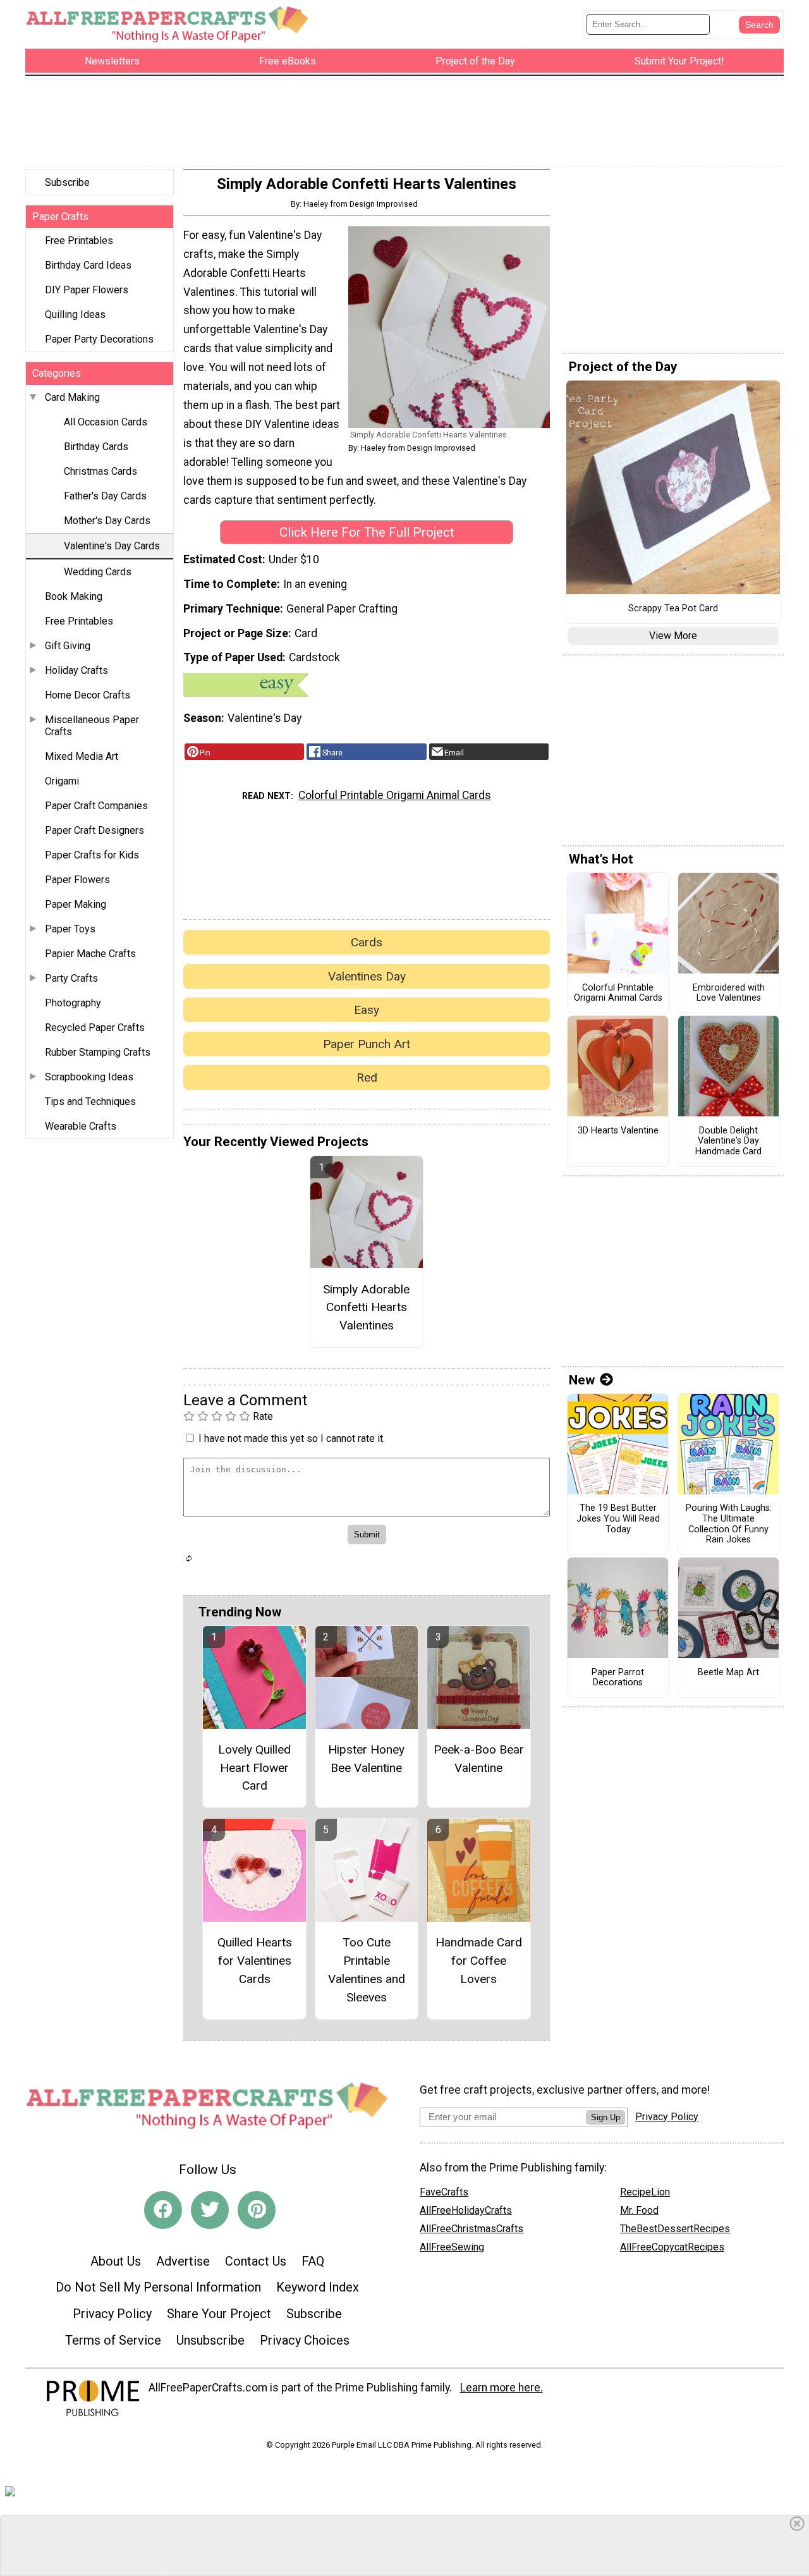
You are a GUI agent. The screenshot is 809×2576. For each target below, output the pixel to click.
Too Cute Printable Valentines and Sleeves (367, 1969)
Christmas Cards (100, 471)
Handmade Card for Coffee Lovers (479, 1961)
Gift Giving (68, 646)
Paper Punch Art (367, 1044)
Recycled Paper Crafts (95, 1028)
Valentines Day (367, 976)
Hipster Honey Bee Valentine (366, 1759)
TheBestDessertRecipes (675, 2229)
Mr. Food (639, 2210)
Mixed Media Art (82, 756)
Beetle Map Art (728, 1673)
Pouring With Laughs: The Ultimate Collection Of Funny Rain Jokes (729, 1524)
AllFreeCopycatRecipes (672, 2247)
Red (367, 1077)
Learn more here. (502, 2388)
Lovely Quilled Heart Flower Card (254, 1768)
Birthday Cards (96, 447)
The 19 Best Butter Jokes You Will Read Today (618, 1519)
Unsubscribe (210, 2340)
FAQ (313, 2261)
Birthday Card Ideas (88, 265)
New (582, 1380)
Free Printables (79, 241)
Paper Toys (70, 929)
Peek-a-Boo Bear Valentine (479, 1759)
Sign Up (605, 2117)
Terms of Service (113, 2340)
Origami (62, 781)
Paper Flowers (77, 880)
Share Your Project (219, 2314)
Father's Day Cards (105, 496)
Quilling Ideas (75, 314)
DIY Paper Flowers (87, 290)
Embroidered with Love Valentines (729, 993)
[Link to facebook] (163, 2210)
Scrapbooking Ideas (89, 1077)
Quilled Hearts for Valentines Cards (255, 1961)
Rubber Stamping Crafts (98, 1052)
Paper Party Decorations (99, 339)
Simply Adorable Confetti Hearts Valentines (366, 1308)
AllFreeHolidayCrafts (466, 2210)
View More (673, 636)
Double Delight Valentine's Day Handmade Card (728, 1141)
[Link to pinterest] (257, 2210)
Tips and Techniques (90, 1102)
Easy (367, 1010)
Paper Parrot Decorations (618, 1678)
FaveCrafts (444, 2192)
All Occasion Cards (106, 422)
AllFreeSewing (452, 2247)
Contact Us (256, 2261)
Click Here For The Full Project (367, 532)
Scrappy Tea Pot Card (673, 609)
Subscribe (67, 182)
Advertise (183, 2261)
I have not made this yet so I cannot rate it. (292, 1438)
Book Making (74, 596)
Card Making (72, 397)
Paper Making (76, 904)
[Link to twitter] (210, 2210)
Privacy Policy (112, 2314)
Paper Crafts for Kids (92, 855)
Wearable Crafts (81, 1126)
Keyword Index (318, 2287)
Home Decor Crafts (88, 695)
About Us (116, 2261)
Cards (367, 942)
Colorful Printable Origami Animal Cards (395, 795)
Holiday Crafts (76, 670)
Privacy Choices (305, 2340)
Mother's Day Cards (107, 521)
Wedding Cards (98, 572)
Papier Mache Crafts (90, 954)
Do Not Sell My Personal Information (158, 2287)
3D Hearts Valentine (618, 1131)
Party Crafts (71, 978)
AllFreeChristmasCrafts (471, 2229)
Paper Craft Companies (96, 806)
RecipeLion (645, 2192)
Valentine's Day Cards (112, 546)
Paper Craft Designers (94, 830)
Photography (73, 1003)
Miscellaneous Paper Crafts (92, 726)
